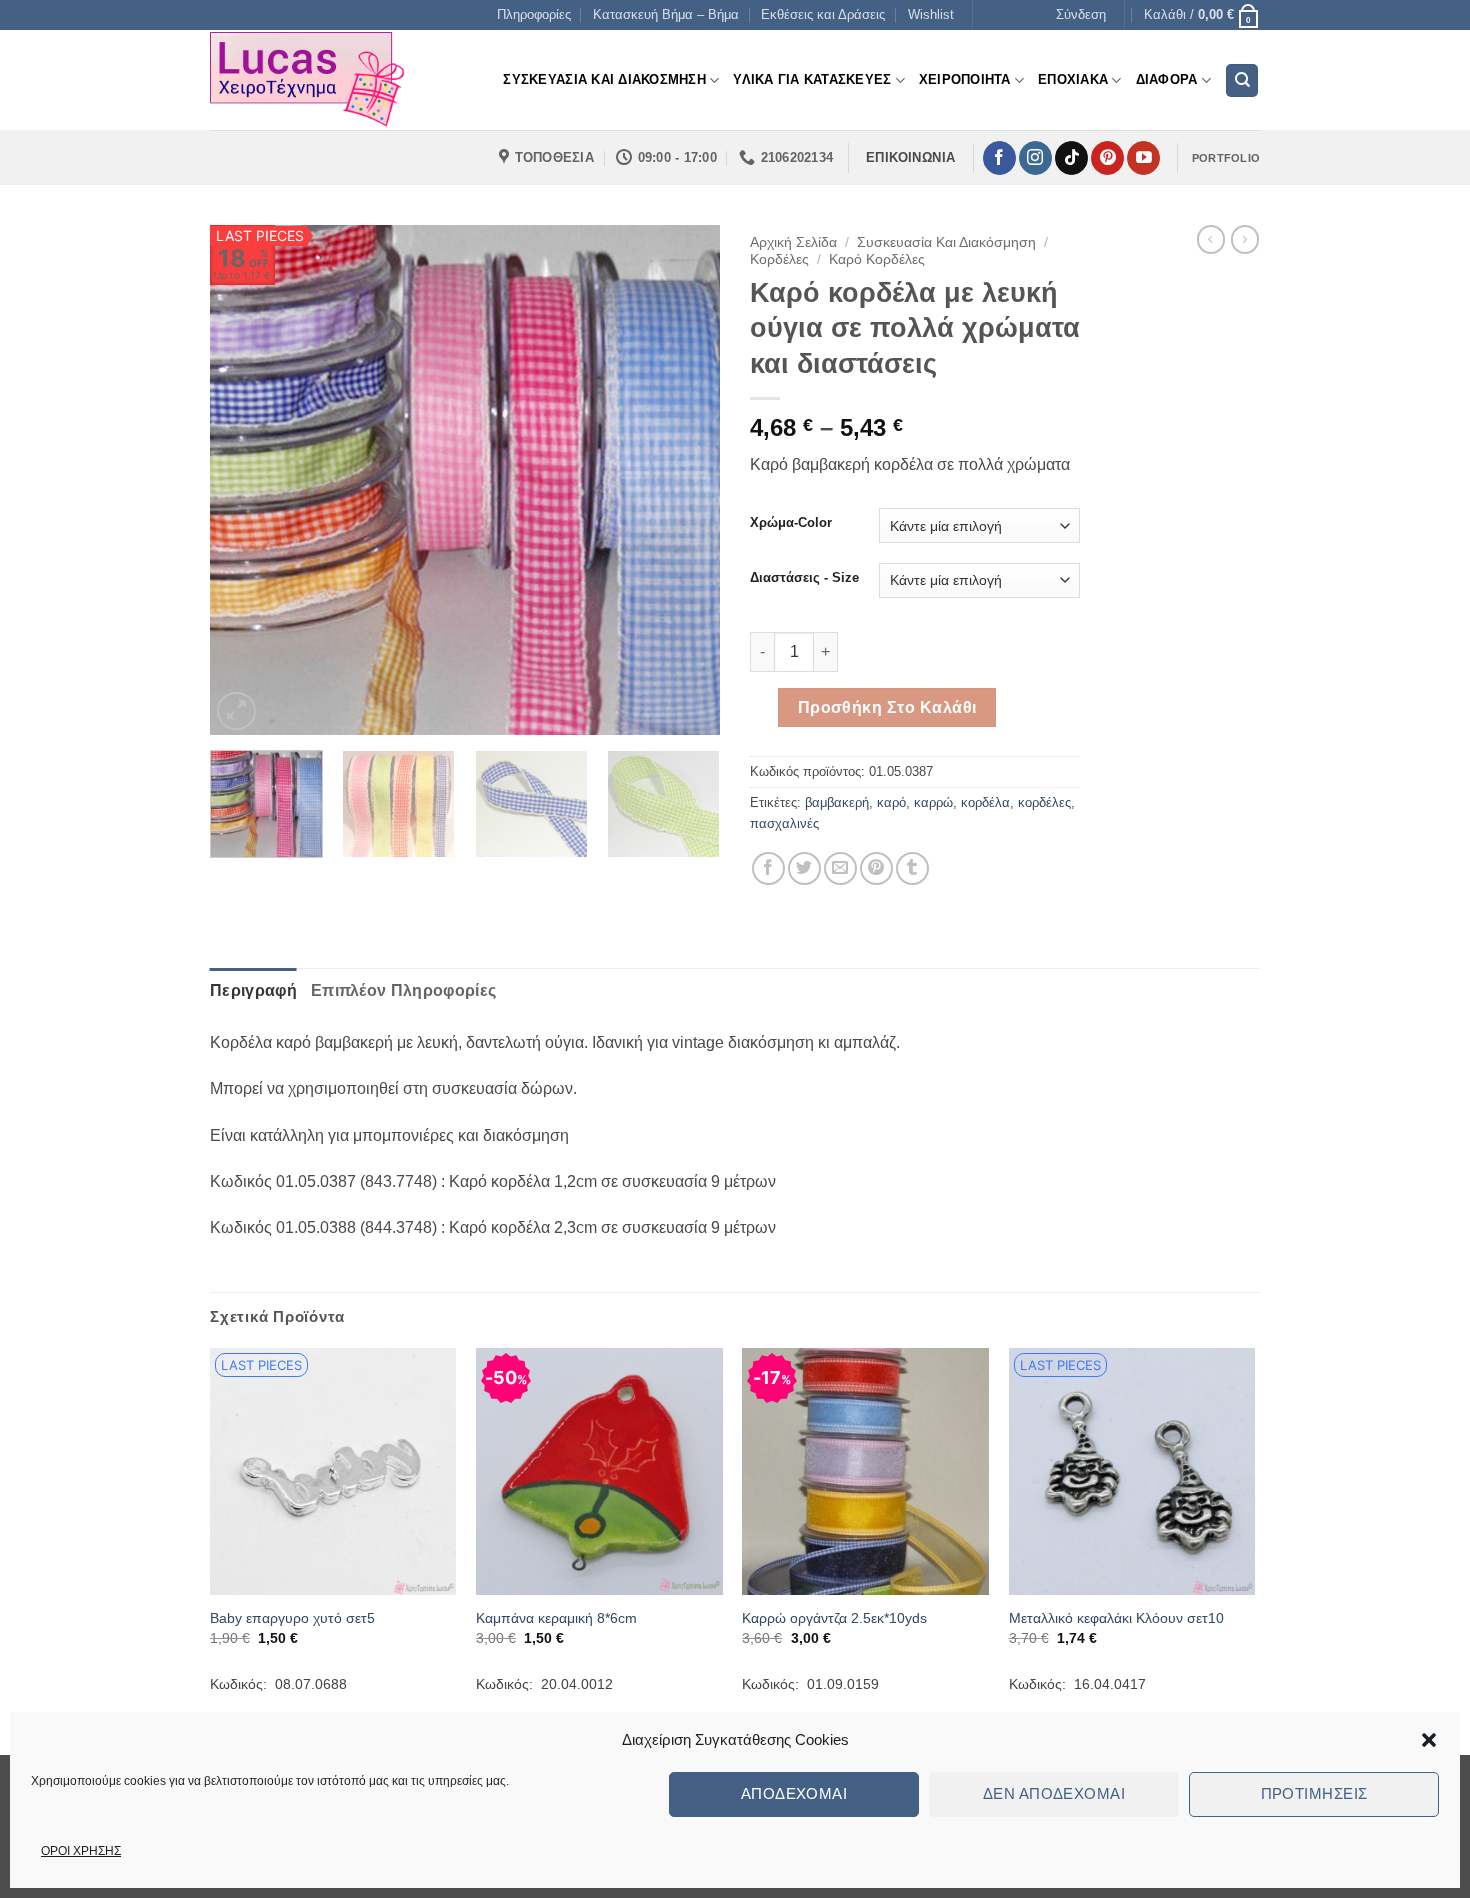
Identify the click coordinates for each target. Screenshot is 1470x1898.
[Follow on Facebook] (999, 158)
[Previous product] (1245, 239)
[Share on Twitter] (804, 868)
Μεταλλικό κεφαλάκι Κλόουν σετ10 (1116, 1618)
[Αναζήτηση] (1242, 80)
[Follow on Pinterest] (1107, 158)
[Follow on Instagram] (1035, 158)
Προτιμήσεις (1314, 1793)
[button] (1429, 1740)
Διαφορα (1167, 79)
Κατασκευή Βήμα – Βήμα (666, 14)
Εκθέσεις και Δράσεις (823, 14)
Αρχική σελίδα (793, 242)
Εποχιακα (1073, 79)
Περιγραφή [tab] (253, 990)
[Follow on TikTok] (1071, 158)
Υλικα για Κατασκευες (812, 79)
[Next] (685, 480)
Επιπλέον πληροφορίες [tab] (403, 990)
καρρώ (933, 802)
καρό (891, 802)
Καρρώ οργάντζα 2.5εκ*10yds (834, 1618)
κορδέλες (1044, 802)
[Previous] (245, 480)
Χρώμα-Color (791, 523)
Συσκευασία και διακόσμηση (946, 242)
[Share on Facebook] (768, 868)
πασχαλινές (784, 823)
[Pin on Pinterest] (876, 868)
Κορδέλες (779, 259)
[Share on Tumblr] (912, 868)
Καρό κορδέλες (877, 259)
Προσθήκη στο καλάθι (887, 707)
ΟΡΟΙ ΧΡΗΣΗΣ (81, 1851)
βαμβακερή (837, 802)
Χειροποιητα (965, 79)
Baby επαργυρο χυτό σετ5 (292, 1618)
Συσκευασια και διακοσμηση (604, 79)
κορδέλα (985, 802)
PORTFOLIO (1226, 158)
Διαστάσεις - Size (804, 578)
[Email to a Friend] (840, 868)
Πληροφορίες (534, 14)
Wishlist (931, 14)
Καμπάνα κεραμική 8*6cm (556, 1618)
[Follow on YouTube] (1143, 158)
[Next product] (1211, 239)
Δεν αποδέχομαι (1054, 1793)
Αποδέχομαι (794, 1793)
